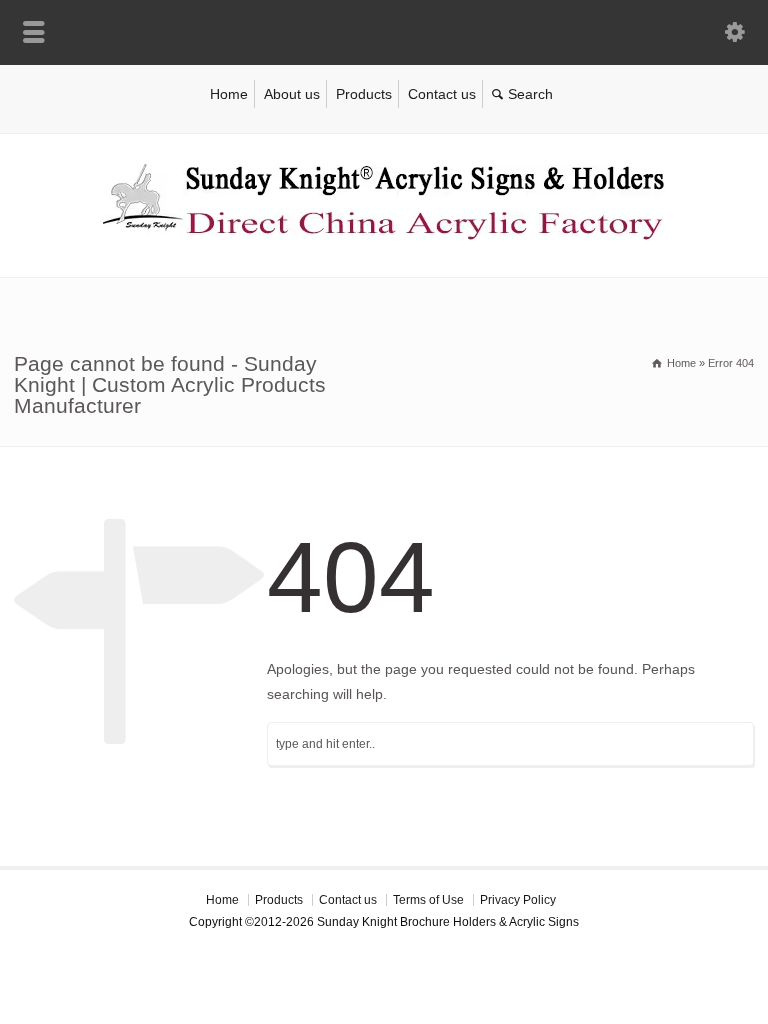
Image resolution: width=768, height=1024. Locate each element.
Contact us (442, 94)
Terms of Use (428, 900)
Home (229, 94)
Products (364, 94)
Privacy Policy (518, 900)
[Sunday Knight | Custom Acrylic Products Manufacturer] (384, 235)
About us (292, 94)
